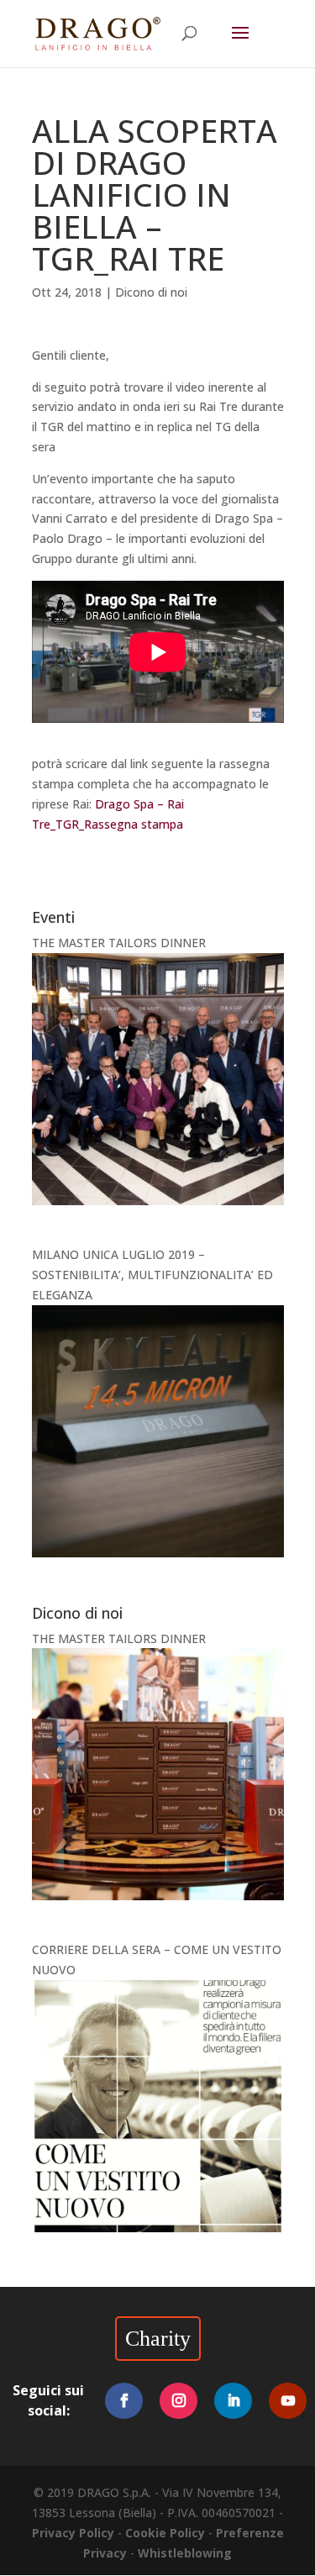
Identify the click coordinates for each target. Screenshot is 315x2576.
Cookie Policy (165, 2533)
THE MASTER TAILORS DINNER (119, 943)
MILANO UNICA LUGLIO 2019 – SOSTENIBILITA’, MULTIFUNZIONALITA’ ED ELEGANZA (152, 1275)
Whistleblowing (185, 2553)
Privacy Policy (73, 2533)
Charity (158, 2339)
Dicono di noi (151, 292)
